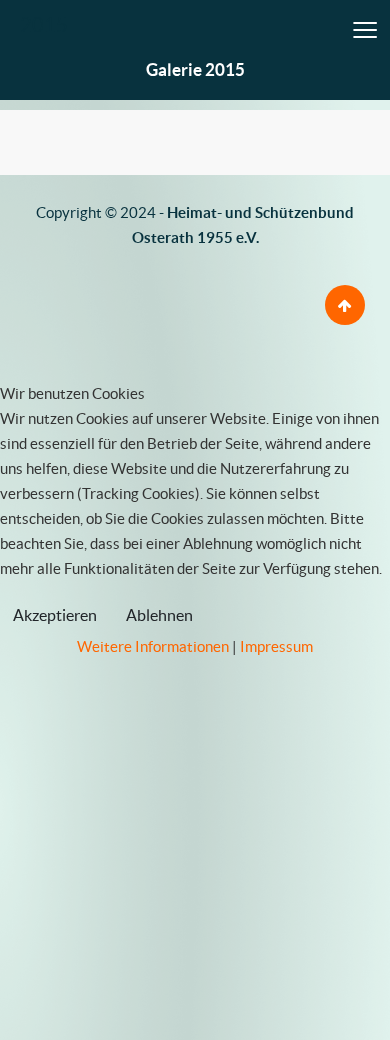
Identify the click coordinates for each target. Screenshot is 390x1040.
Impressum (276, 646)
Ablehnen (159, 615)
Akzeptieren (55, 615)
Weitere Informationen (153, 646)
